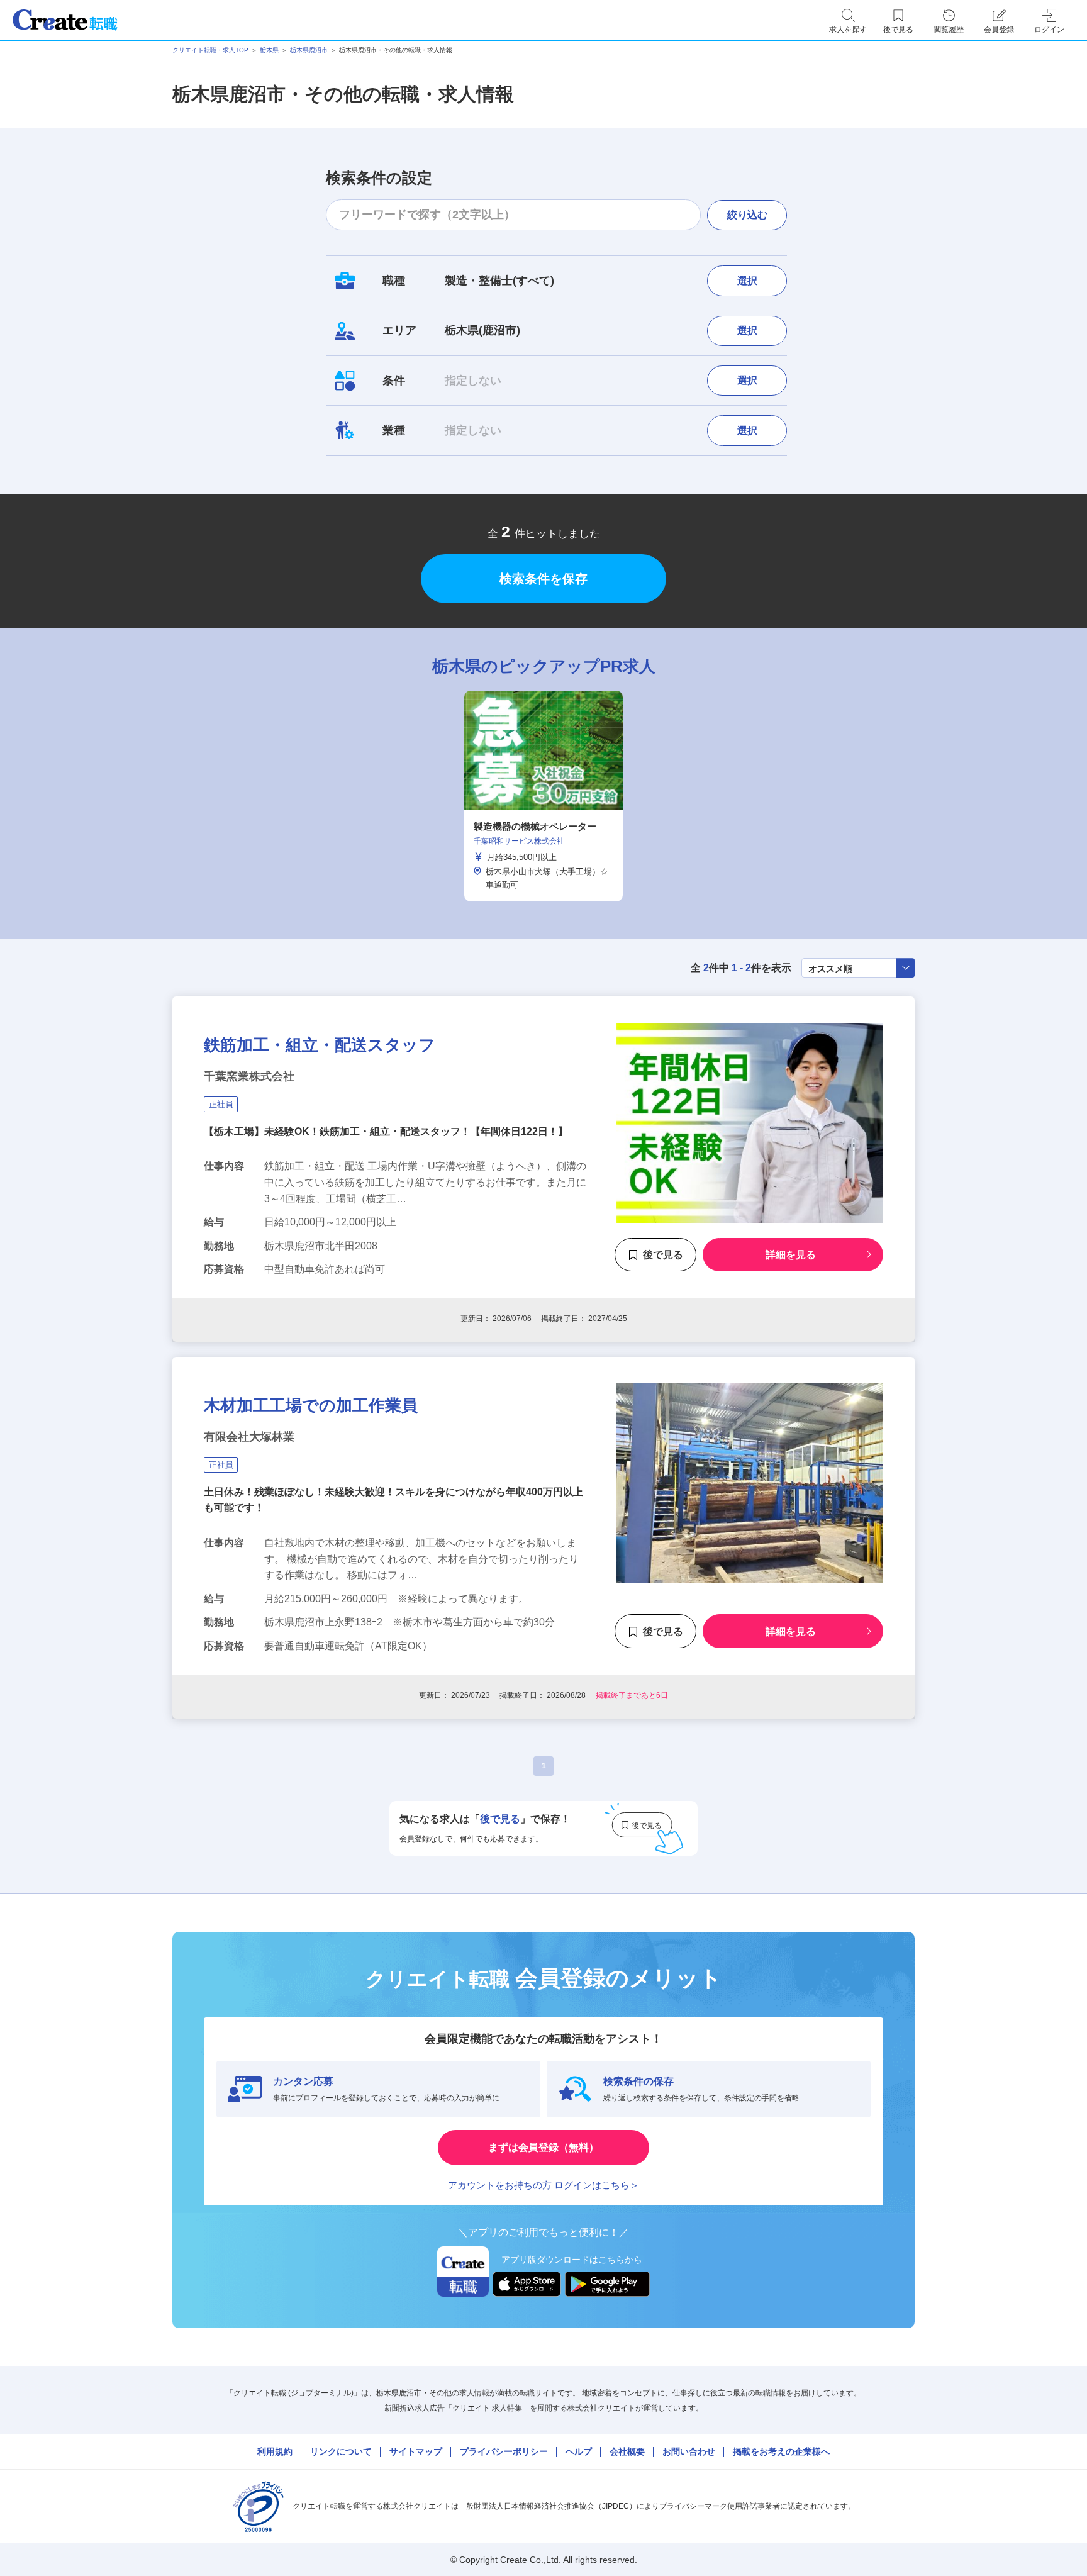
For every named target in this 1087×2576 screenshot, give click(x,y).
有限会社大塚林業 (249, 1437)
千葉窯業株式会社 (249, 1076)
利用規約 (275, 2451)
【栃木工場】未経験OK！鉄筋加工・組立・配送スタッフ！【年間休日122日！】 (386, 1131)
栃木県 (269, 50)
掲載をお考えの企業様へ (781, 2451)
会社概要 (627, 2451)
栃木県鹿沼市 (309, 50)
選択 (747, 281)
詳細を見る (791, 1255)
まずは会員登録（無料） (543, 2147)
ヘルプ (579, 2451)
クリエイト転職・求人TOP (210, 50)
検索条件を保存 (543, 579)
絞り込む (747, 215)
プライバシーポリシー (504, 2451)
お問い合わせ (689, 2451)
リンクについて (341, 2451)
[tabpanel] (543, 796)
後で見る (663, 1255)
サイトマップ (416, 2451)
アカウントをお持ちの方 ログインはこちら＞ (543, 2185)
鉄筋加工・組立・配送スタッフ (320, 1045)
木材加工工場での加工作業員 (311, 1405)
